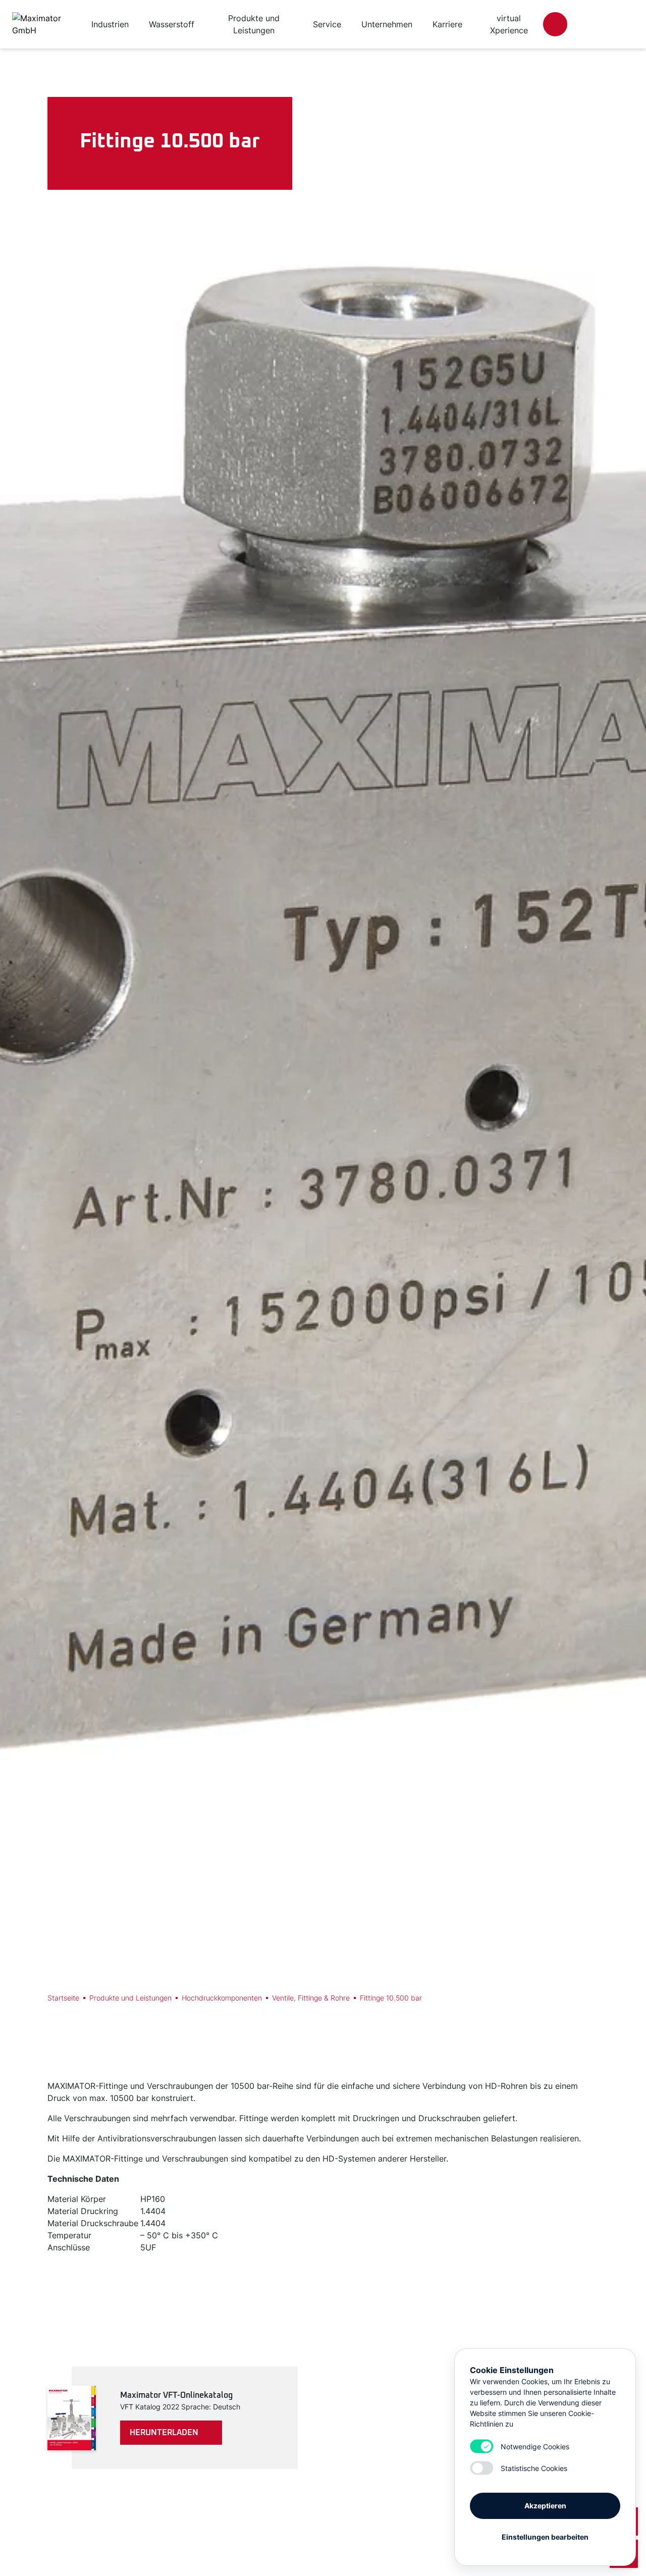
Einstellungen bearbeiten (545, 2537)
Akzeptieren (545, 2506)
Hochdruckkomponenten (222, 1998)
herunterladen (164, 2433)
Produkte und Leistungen (130, 1998)
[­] (555, 24)
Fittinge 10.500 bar (391, 1998)
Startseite (63, 1998)
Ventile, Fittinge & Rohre (311, 1998)
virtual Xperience (509, 24)
